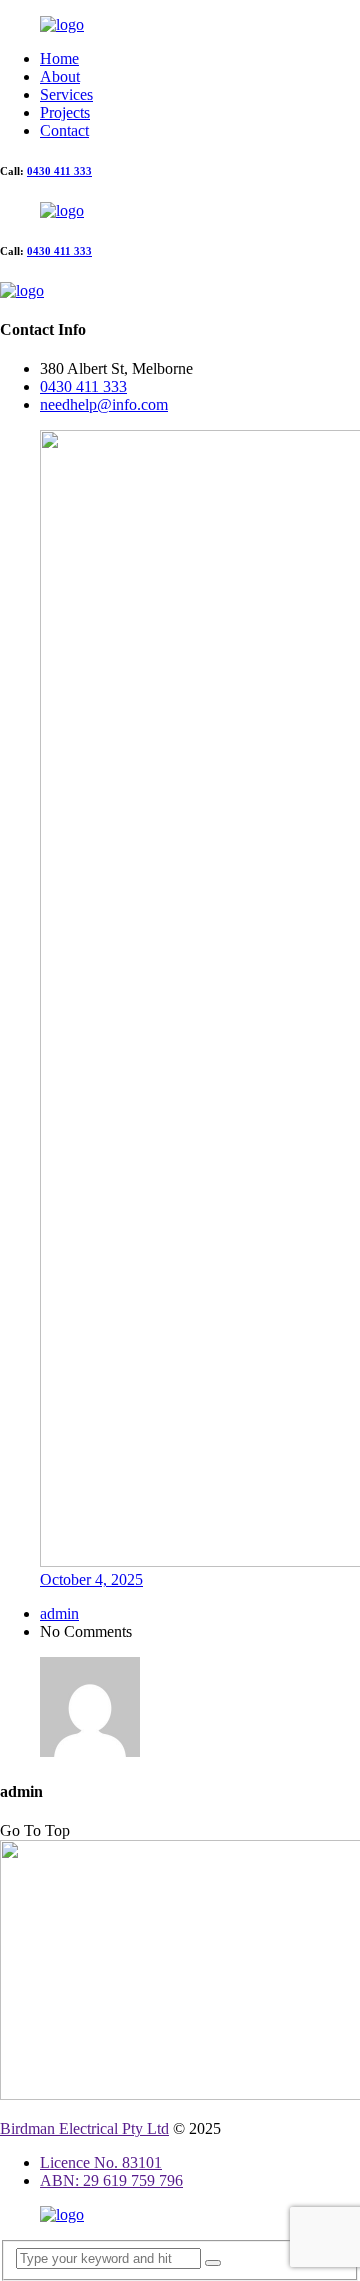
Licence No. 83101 (101, 2162)
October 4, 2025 (91, 1579)
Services (66, 94)
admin (59, 1613)
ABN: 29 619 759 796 (111, 2180)
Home (59, 58)
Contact (64, 130)
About (60, 76)
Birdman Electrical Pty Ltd (84, 2128)
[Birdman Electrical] (62, 24)
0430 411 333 (59, 171)
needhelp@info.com (104, 404)
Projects (65, 112)
